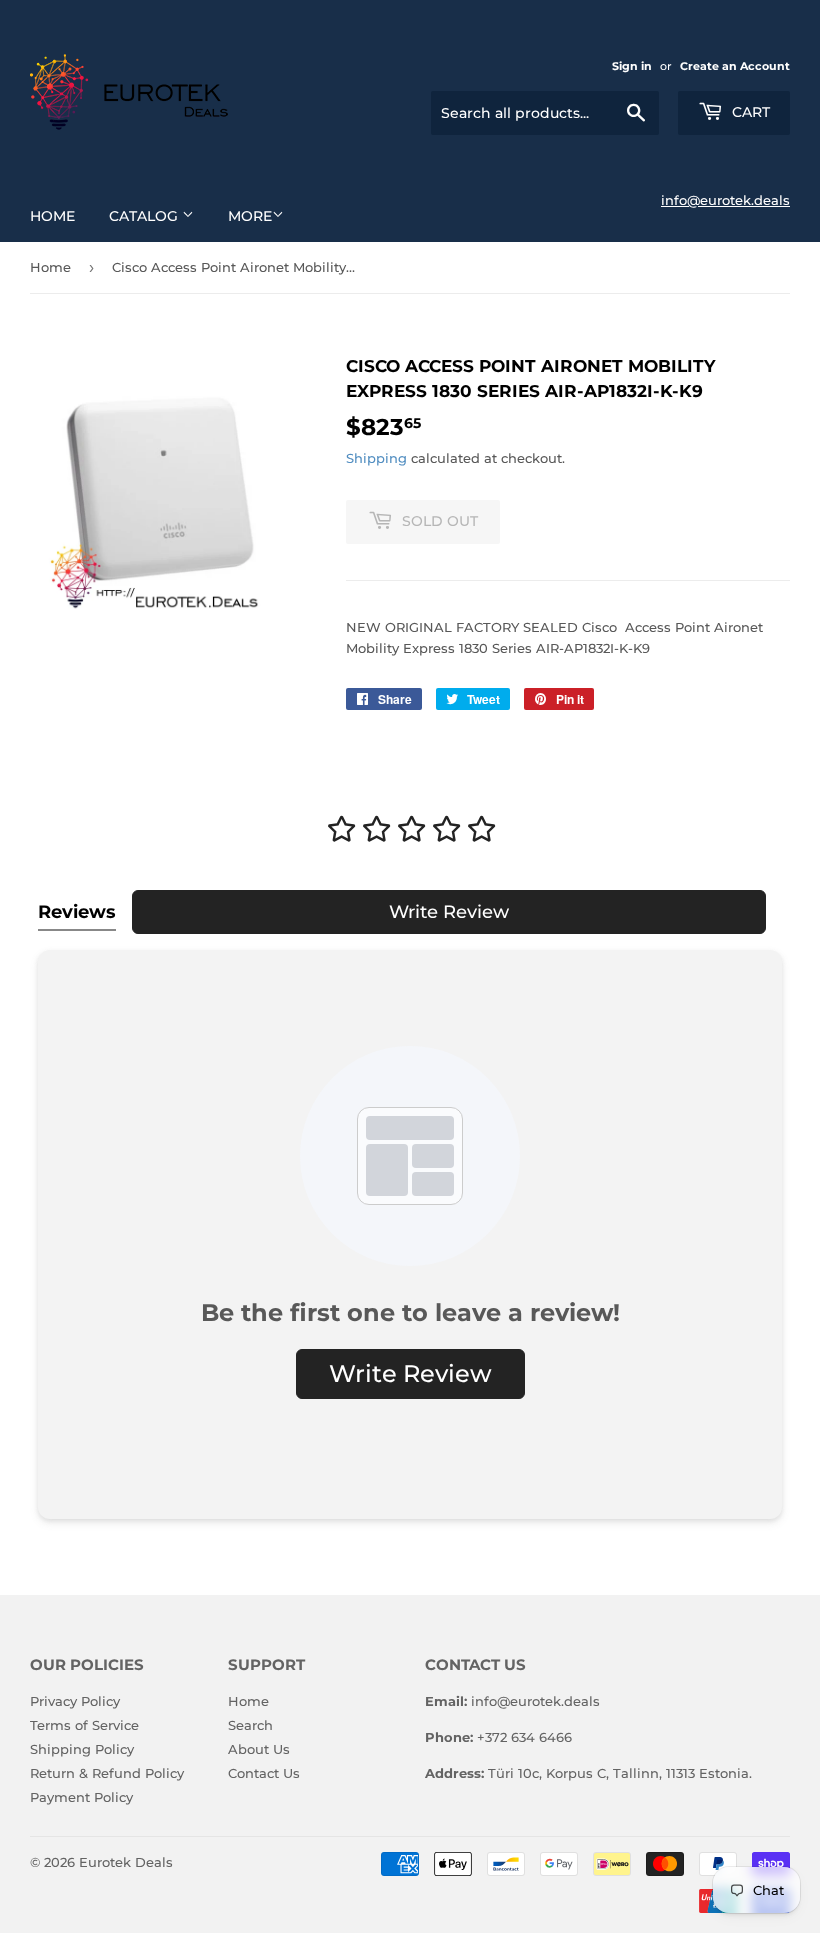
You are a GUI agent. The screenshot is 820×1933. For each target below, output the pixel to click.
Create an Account (735, 66)
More (250, 216)
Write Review (449, 912)
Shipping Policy (82, 1749)
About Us (259, 1749)
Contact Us (264, 1773)
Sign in (632, 66)
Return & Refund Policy (107, 1773)
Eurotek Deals (126, 1862)
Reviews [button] (77, 912)
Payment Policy (81, 1797)
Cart (749, 112)
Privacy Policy (75, 1701)
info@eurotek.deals (725, 200)
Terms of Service (84, 1725)
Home (52, 216)
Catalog (145, 216)
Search (250, 1725)
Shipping (376, 458)
